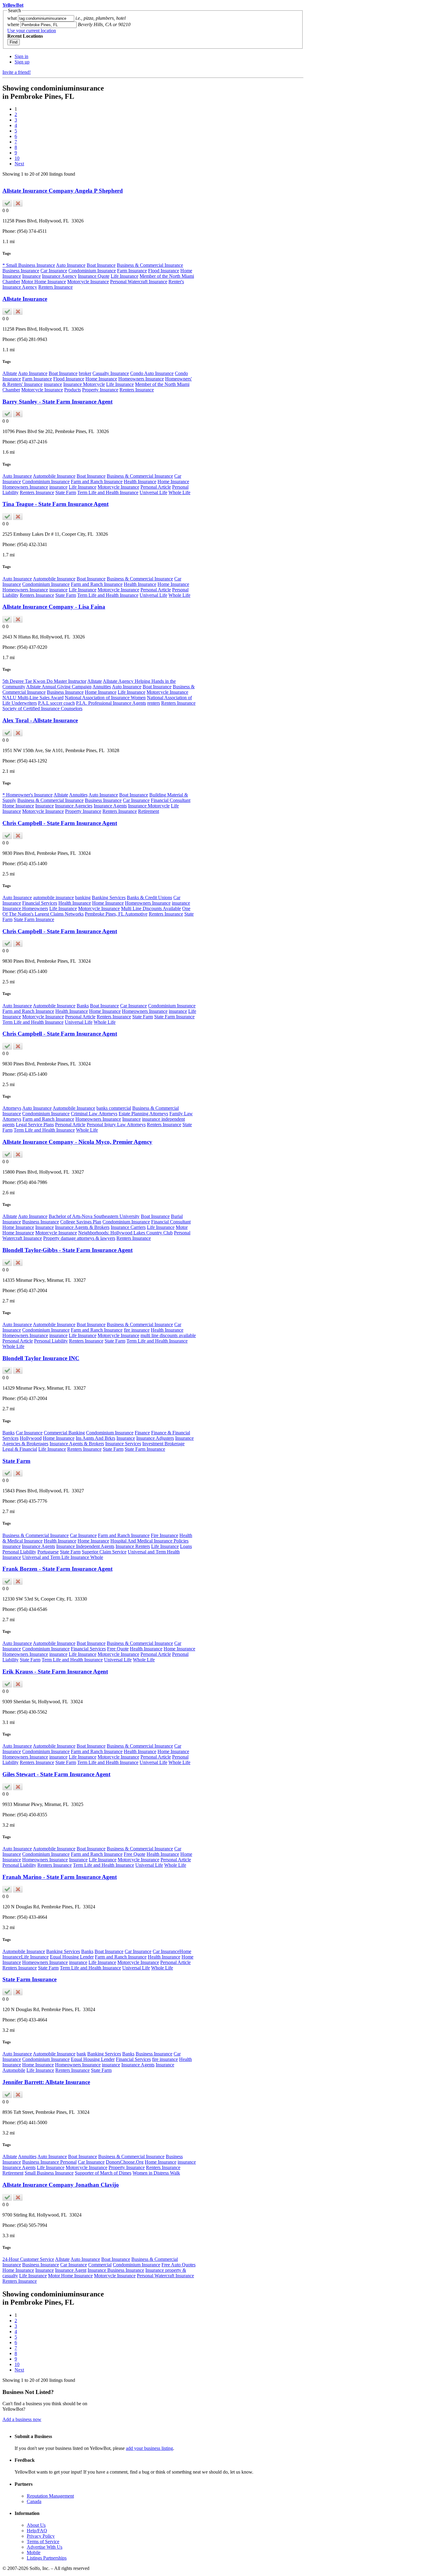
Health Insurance (140, 481)
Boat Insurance (101, 265)
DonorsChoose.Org (125, 2162)
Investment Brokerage (163, 1444)
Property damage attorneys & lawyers (79, 1238)
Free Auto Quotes (178, 2265)
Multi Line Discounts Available (151, 908)
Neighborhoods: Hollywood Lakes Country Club (125, 1233)
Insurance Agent (71, 2270)
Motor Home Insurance (44, 282)
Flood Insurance (164, 271)
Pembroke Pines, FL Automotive (116, 914)
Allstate (10, 373)
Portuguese (48, 1552)
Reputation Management (50, 2496)
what (12, 18)
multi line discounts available (168, 1335)
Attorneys (12, 1108)
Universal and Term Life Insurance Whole (63, 1557)
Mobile (34, 2552)
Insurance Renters (133, 1546)
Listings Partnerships (47, 2558)
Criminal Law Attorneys (94, 1114)
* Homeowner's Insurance (28, 795)
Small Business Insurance (49, 2173)
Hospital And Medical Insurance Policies (149, 1541)
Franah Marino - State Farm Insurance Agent (60, 1877)
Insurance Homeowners (25, 908)
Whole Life (179, 492)
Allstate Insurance (25, 299)
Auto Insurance (71, 265)
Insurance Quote (94, 276)
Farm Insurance (132, 271)
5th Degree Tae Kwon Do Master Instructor (44, 681)
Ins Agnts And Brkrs (95, 1438)
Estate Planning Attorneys (143, 1114)
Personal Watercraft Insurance (139, 282)
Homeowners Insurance (141, 379)
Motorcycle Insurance (88, 282)
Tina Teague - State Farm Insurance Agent (55, 504)
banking (83, 898)
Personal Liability (51, 1341)
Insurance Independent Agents (85, 1546)
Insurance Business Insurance (116, 2270)
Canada (34, 2501)
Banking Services (109, 898)
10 (17, 158)
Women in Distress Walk (156, 2173)
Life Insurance (125, 276)
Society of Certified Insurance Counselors (42, 708)
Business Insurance (21, 271)
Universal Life (153, 492)
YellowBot (13, 5)
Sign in (21, 56)
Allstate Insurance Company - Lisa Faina (54, 607)
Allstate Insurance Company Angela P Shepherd (63, 191)
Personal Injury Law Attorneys (116, 1125)
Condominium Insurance (92, 271)
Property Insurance (100, 390)
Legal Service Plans (35, 1125)
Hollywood (31, 1438)
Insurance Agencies (74, 806)
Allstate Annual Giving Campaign (59, 687)
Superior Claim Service (104, 1552)
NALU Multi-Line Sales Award (33, 698)
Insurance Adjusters (155, 1438)
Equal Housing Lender (72, 1957)
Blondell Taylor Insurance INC (41, 1358)
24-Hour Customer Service (28, 2259)
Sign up (22, 62)
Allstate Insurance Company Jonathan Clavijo (61, 2185)
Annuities (102, 687)
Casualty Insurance (111, 373)
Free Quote (118, 1649)
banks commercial (114, 1108)
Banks (83, 1006)
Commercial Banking (64, 1433)
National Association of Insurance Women (105, 698)
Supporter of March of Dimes (103, 2173)
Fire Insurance (165, 1535)
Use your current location (32, 31)
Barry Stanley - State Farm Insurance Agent (57, 402)
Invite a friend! (17, 72)
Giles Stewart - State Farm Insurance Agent (56, 1774)
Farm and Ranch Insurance (97, 481)
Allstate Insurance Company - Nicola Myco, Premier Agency (77, 1142)
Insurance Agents (110, 806)
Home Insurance (101, 379)
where (13, 24)
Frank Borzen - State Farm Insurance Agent (57, 1569)
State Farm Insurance (34, 919)
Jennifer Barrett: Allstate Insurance (46, 2082)
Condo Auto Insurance (152, 373)
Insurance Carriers (128, 1227)
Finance (142, 1433)
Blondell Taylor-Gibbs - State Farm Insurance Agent (68, 1250)
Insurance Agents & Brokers (82, 1227)
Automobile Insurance (54, 476)
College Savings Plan (81, 1222)
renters (154, 703)
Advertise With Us (45, 2547)
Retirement (149, 811)
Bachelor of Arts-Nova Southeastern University (94, 1216)
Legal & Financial (20, 1449)
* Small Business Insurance (29, 265)
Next (19, 164)
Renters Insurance (55, 287)
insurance (53, 384)
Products (73, 390)
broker (85, 373)
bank (81, 2054)
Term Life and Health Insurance (108, 492)
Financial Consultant (171, 800)
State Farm (66, 492)
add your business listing (149, 2448)
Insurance (31, 276)
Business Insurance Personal (49, 2162)
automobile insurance (54, 898)
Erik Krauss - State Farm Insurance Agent (55, 1671)
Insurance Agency (59, 276)
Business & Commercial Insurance (150, 265)
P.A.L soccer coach (56, 703)
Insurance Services (123, 1444)
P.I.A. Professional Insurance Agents (111, 703)
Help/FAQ (37, 2531)
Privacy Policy (41, 2536)
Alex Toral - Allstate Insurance (40, 720)
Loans (186, 1546)
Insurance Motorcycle (84, 384)
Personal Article (156, 487)
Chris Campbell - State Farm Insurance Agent (60, 823)
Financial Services (40, 903)
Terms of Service (43, 2542)
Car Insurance (54, 271)
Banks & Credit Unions (149, 898)
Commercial (100, 2265)
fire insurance (137, 1330)
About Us (36, 2525)
